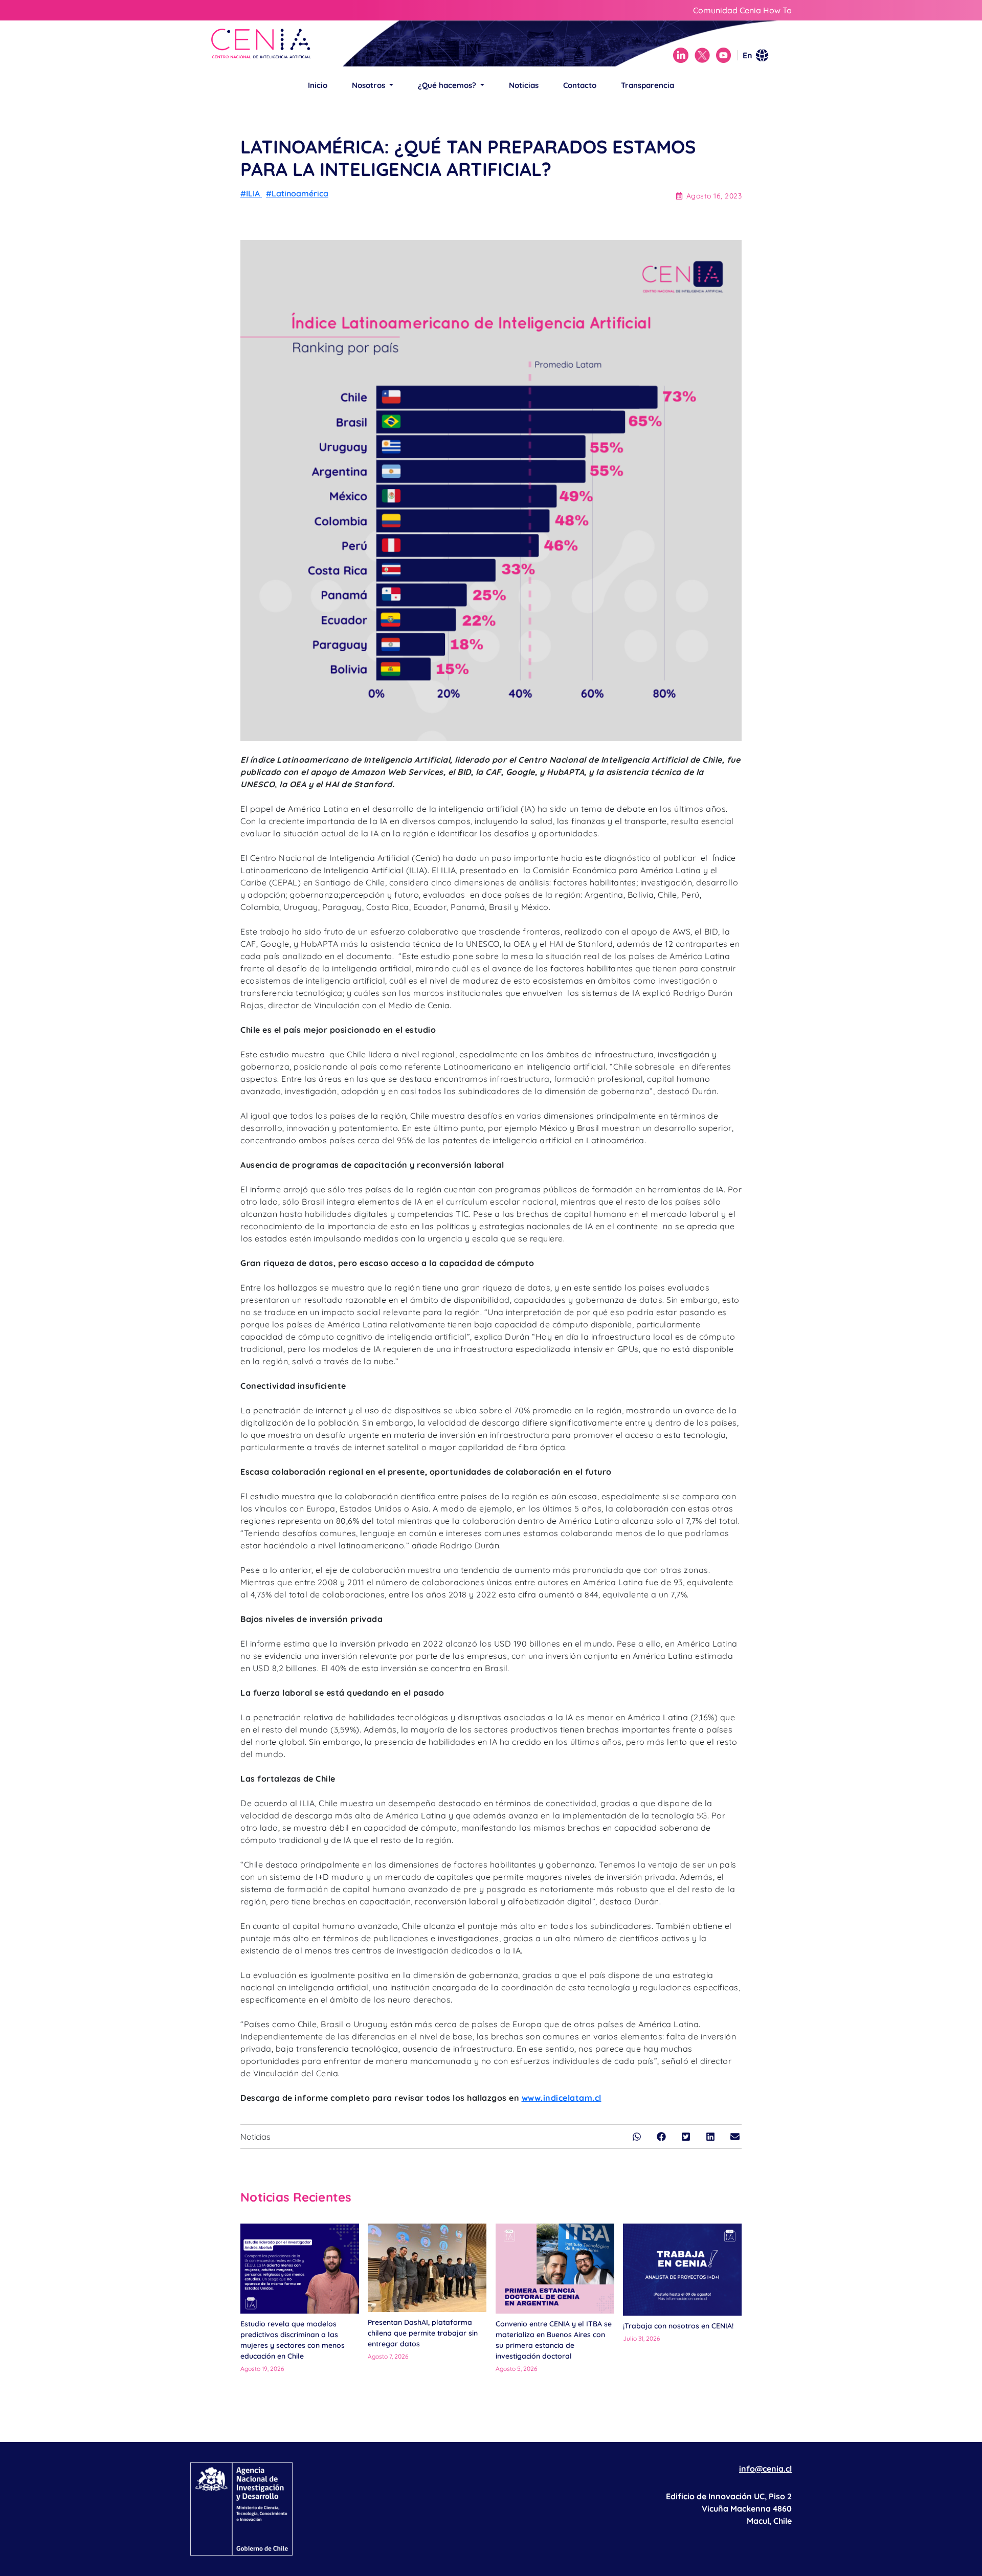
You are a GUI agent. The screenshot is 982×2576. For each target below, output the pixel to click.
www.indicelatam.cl (562, 2098)
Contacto (580, 85)
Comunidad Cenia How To (742, 10)
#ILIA (251, 193)
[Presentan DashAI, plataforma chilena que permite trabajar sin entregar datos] (427, 2268)
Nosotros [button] (370, 85)
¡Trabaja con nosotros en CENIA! (678, 2326)
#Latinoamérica (297, 193)
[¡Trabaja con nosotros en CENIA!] (682, 2270)
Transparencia (648, 85)
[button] (637, 2137)
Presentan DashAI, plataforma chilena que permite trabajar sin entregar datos (423, 2333)
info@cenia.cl (765, 2469)
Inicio (318, 85)
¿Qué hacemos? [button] (448, 85)
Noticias (524, 85)
